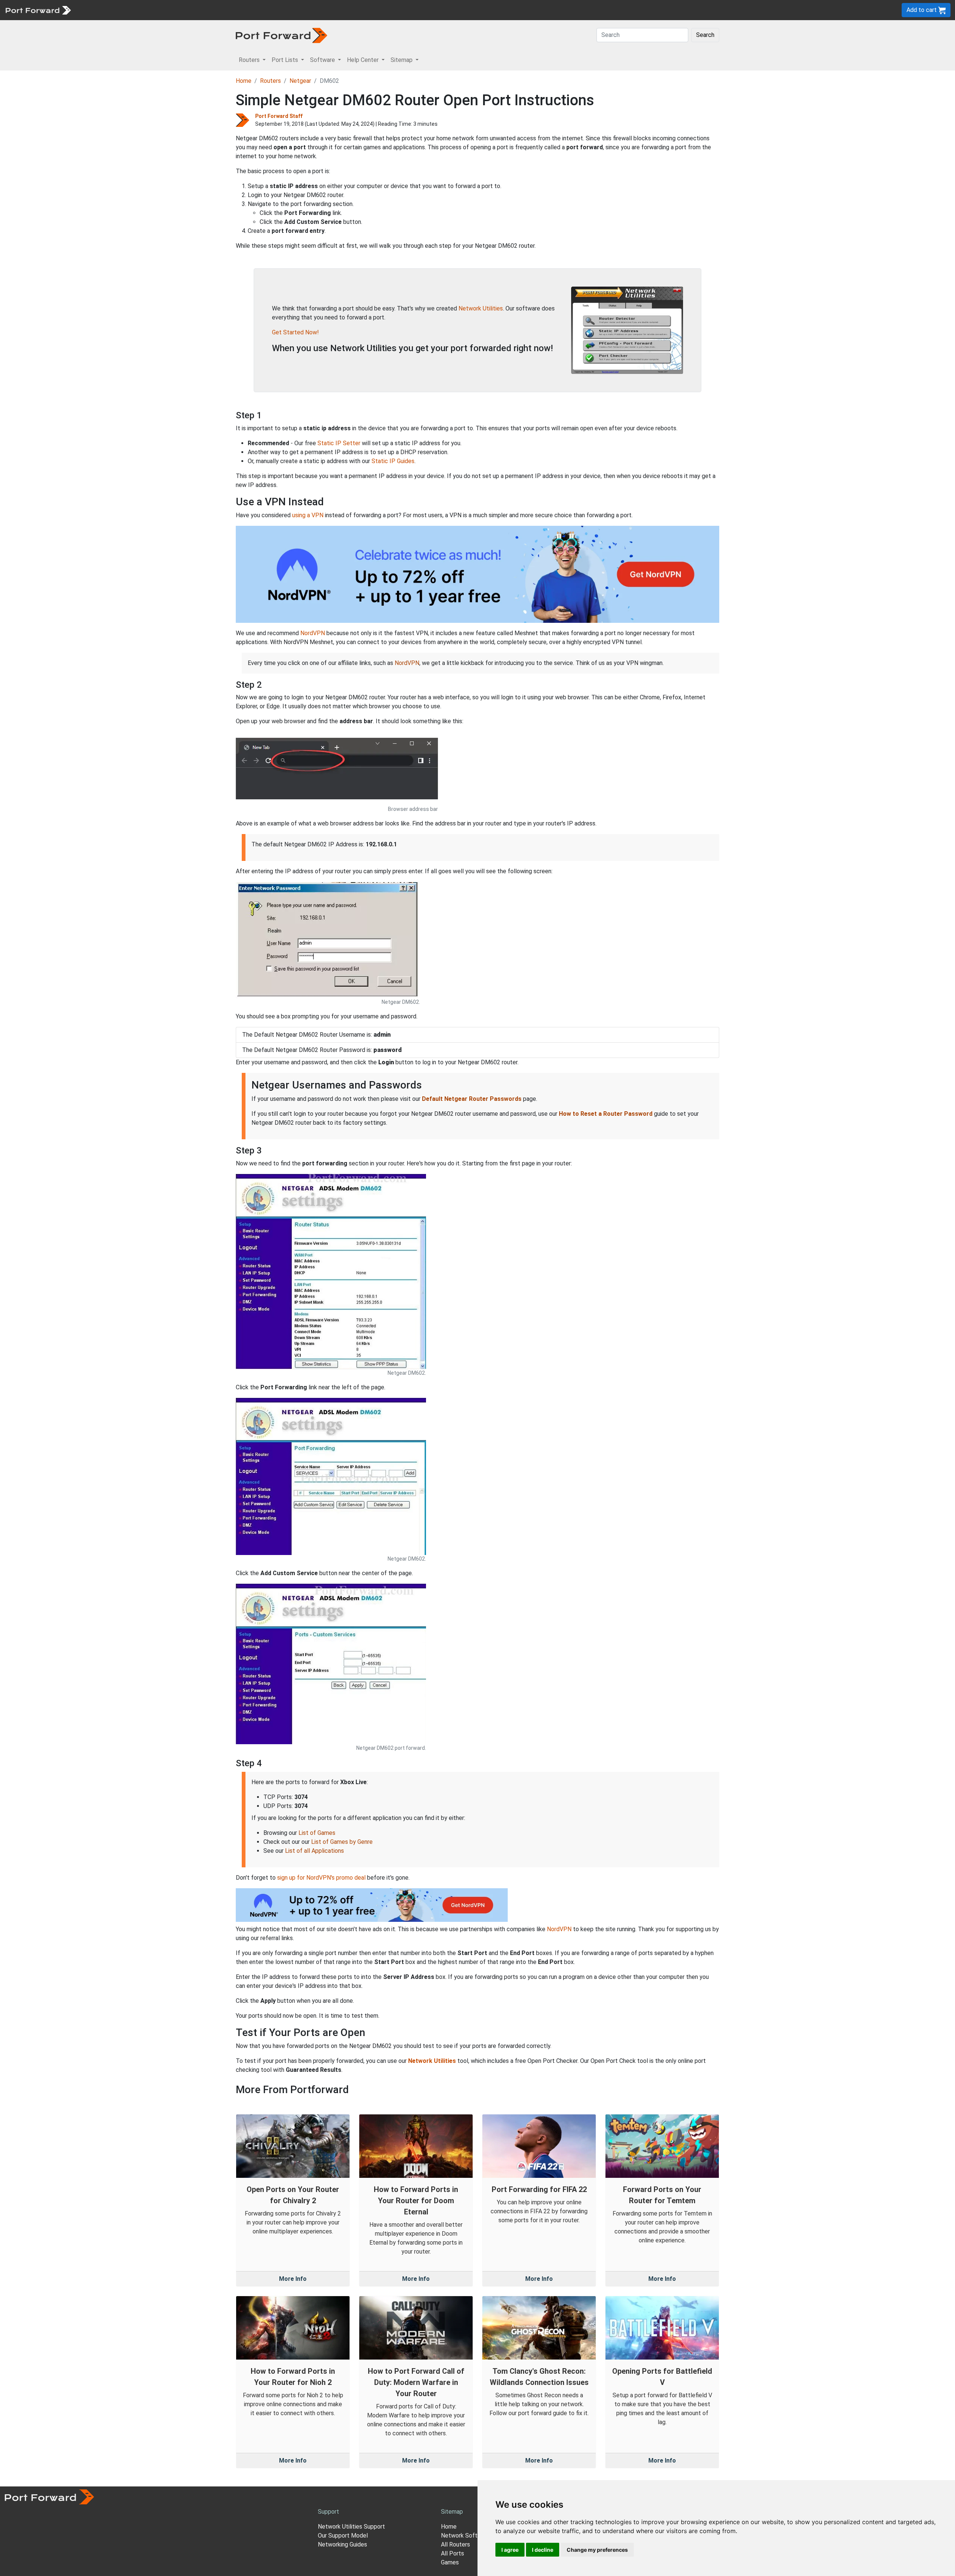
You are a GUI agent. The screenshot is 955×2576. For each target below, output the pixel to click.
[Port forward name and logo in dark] (281, 35)
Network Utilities (481, 308)
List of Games (317, 1833)
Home (244, 81)
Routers (103, 10)
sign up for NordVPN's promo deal (321, 1878)
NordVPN (313, 633)
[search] (252, 10)
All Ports (453, 2553)
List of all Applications (314, 1851)
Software (164, 10)
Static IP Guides (393, 461)
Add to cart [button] (922, 10)
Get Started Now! (295, 332)
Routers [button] (250, 60)
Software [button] (323, 60)
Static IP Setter (339, 443)
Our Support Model (343, 2536)
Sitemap (231, 10)
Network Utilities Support (351, 2527)
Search (705, 35)
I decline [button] (543, 2550)
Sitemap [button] (402, 60)
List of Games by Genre (342, 1842)
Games (450, 2562)
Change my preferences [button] (597, 2550)
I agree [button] (510, 2550)
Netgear (300, 81)
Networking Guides (342, 2544)
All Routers (455, 2544)
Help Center (198, 10)
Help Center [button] (364, 60)
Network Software (466, 2536)
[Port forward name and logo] (38, 10)
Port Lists (132, 10)
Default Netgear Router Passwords (472, 1099)
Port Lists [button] (286, 60)
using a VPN (308, 515)
